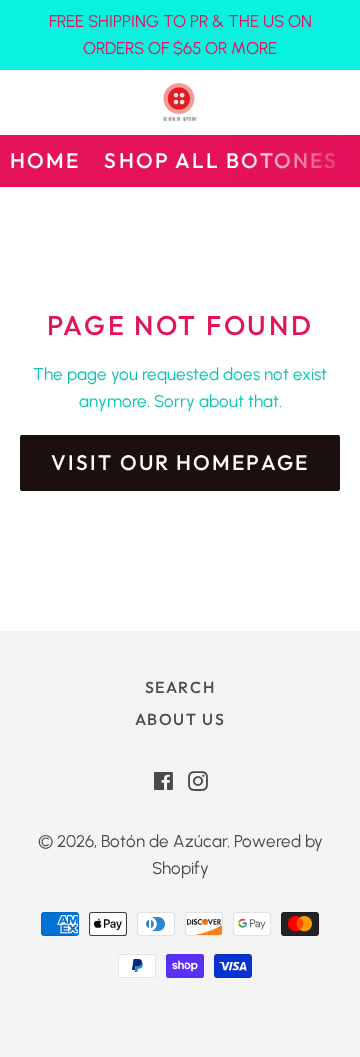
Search (180, 687)
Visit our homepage (180, 462)
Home (45, 160)
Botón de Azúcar (164, 841)
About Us (180, 719)
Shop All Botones (221, 160)
